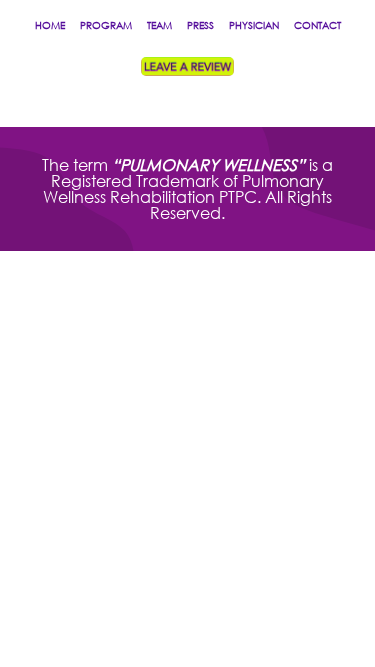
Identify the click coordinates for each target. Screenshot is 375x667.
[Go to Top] (345, 637)
